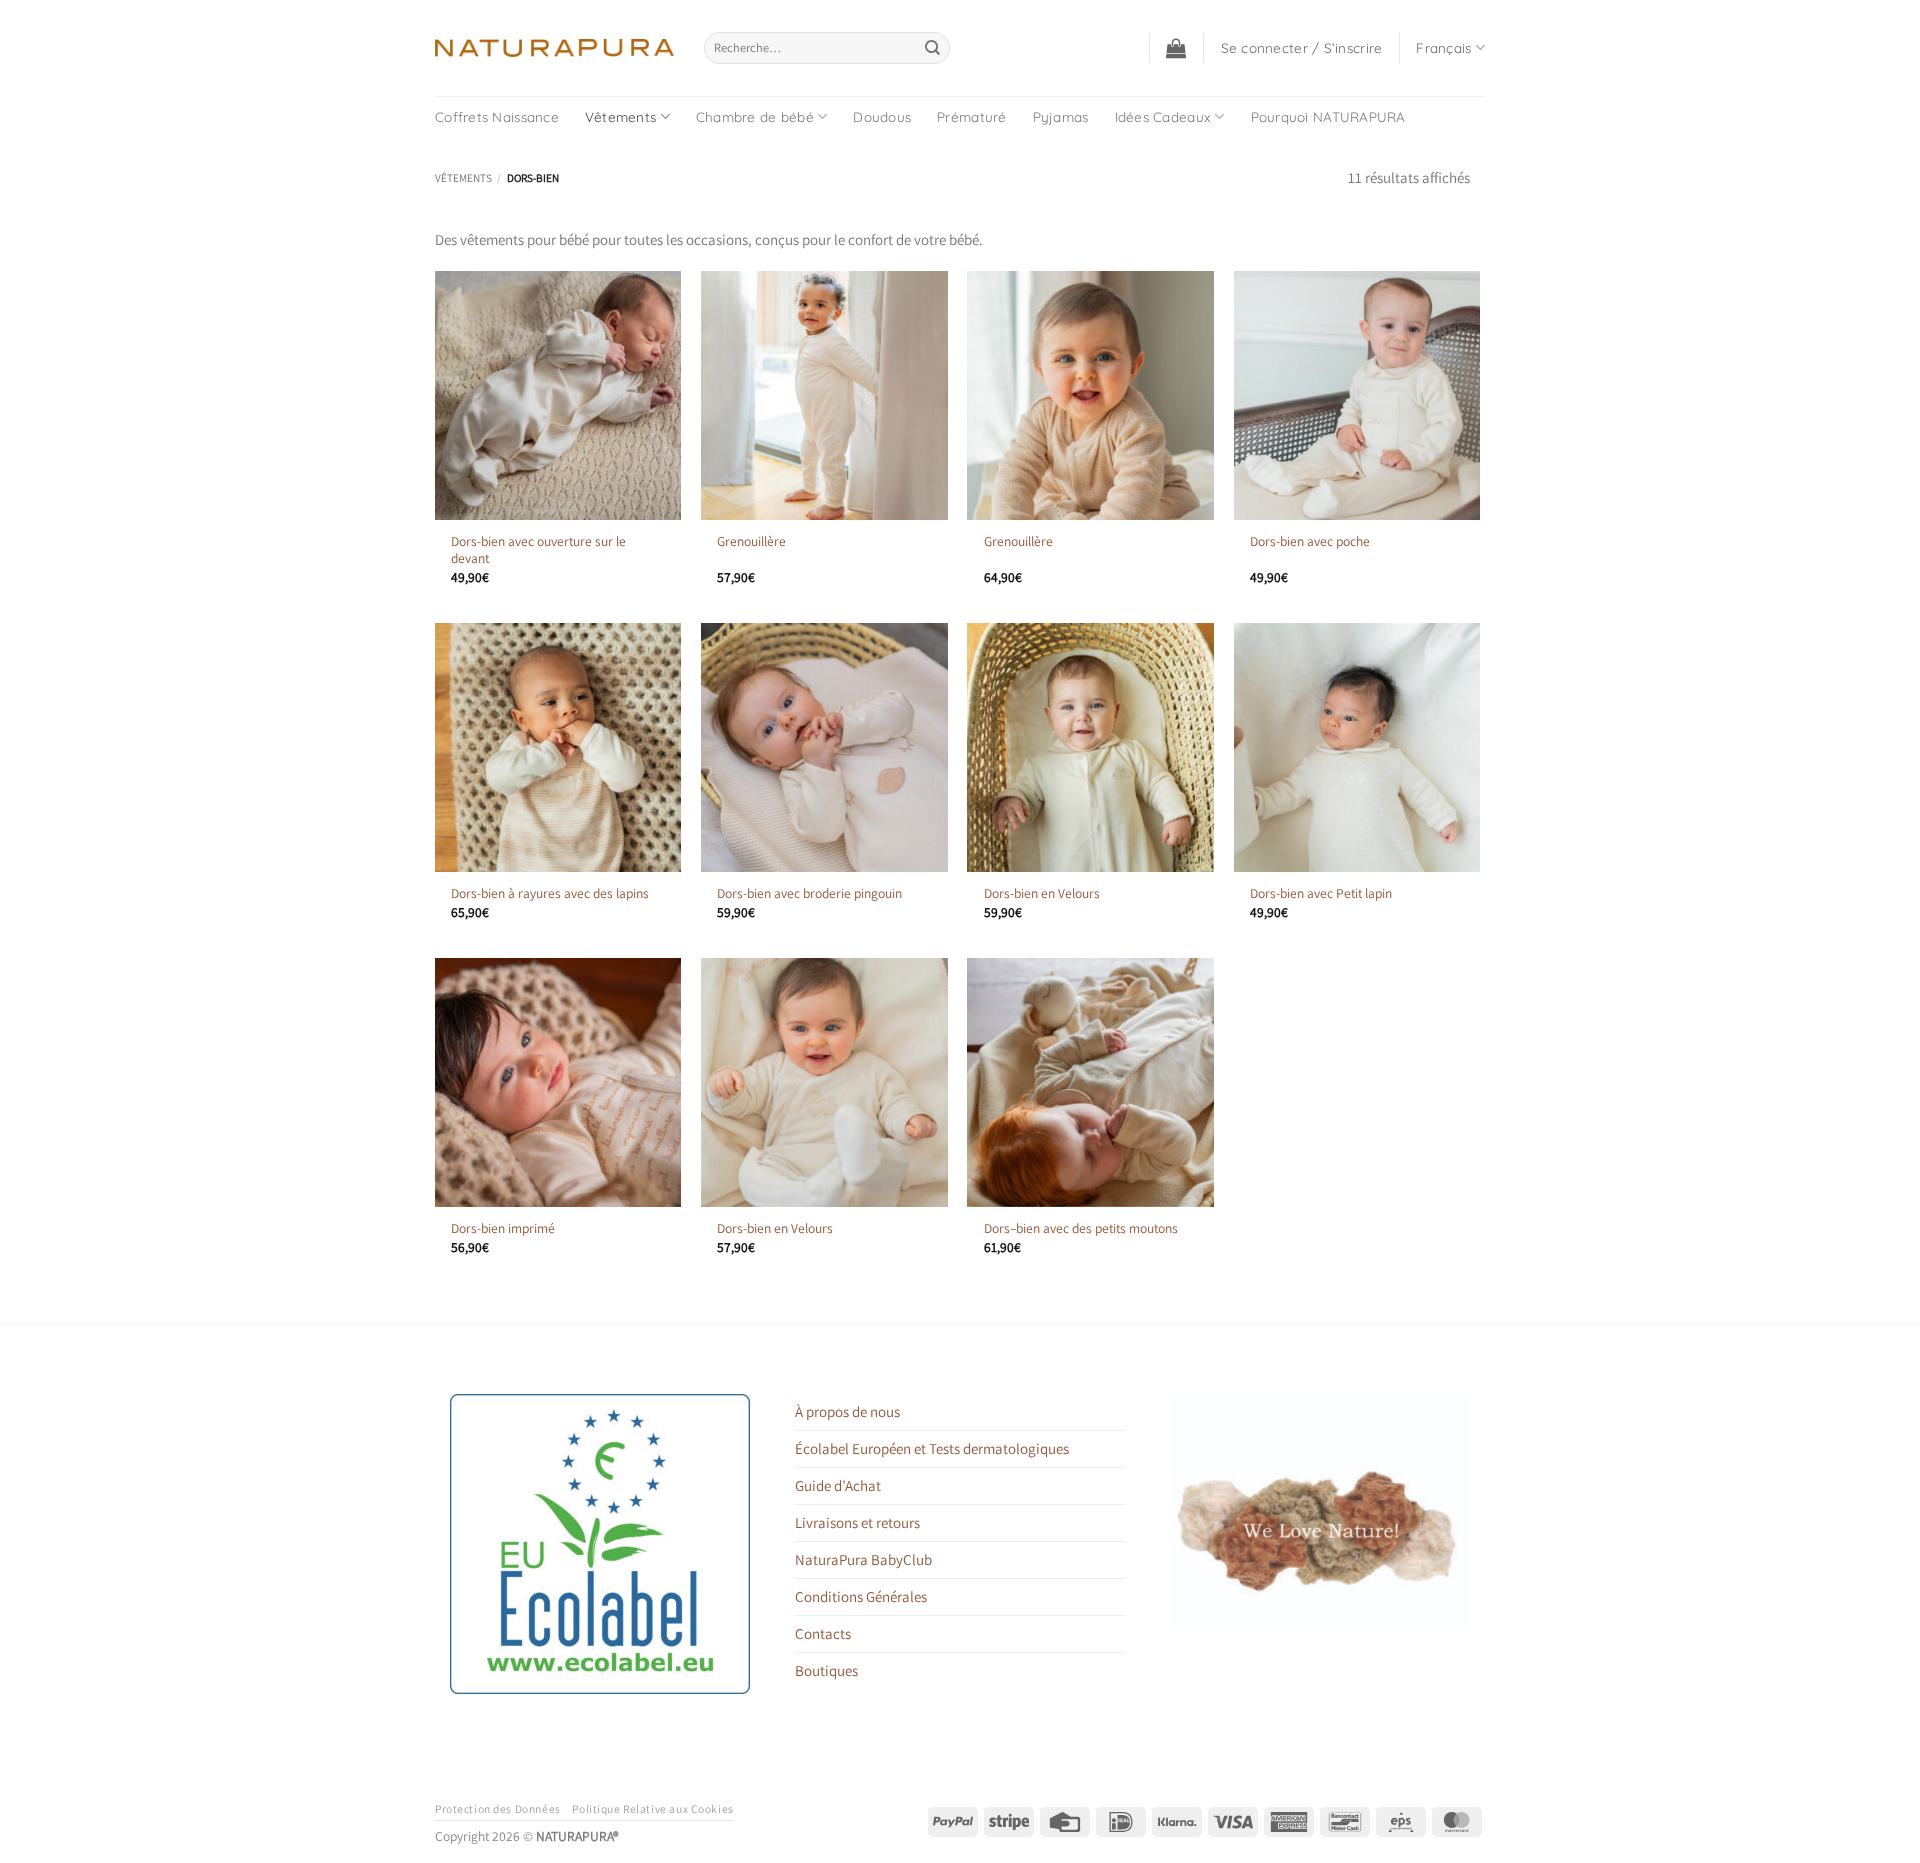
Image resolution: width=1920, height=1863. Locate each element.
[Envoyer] (933, 48)
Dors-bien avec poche (1310, 541)
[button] (1176, 48)
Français (1443, 47)
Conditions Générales (861, 1596)
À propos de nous (847, 1411)
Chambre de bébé (755, 116)
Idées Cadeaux (1163, 116)
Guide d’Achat (838, 1485)
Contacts (823, 1633)
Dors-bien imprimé (503, 1228)
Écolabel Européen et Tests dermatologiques (932, 1448)
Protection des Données (498, 1808)
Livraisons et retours (857, 1522)
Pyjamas (1061, 116)
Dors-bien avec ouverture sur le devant (538, 550)
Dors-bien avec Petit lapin (1321, 893)
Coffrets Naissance (497, 116)
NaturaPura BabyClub (863, 1559)
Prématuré (971, 116)
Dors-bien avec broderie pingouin (809, 893)
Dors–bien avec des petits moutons (1081, 1228)
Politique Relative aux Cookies (652, 1808)
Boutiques (826, 1670)
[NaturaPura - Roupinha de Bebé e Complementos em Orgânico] (554, 48)
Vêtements (620, 116)
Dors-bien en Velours (1042, 893)
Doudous (882, 116)
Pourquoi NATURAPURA (1328, 116)
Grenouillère (751, 541)
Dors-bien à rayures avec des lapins (550, 893)
